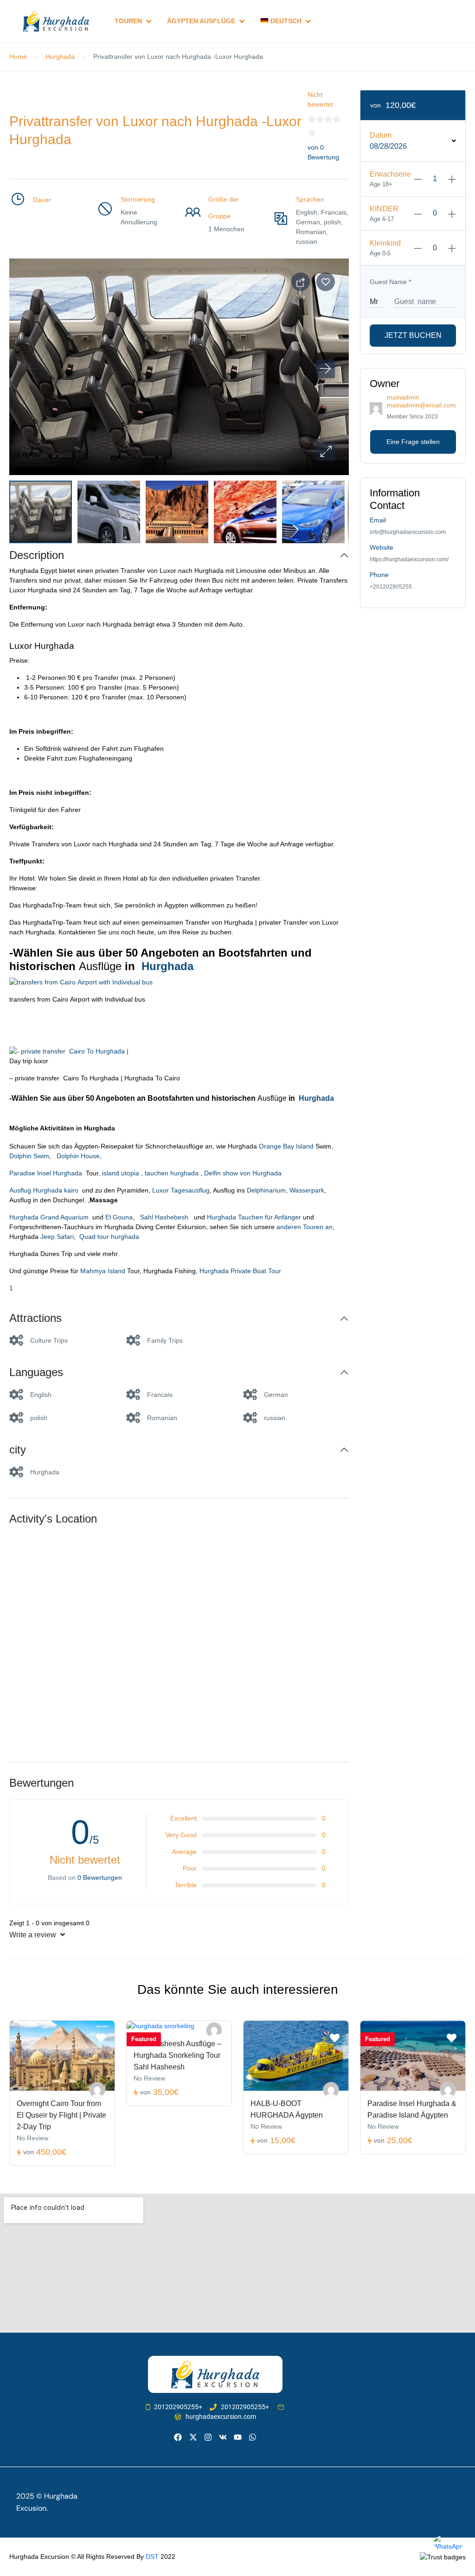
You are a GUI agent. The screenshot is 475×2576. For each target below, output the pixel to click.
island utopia (120, 1173)
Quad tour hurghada (109, 1237)
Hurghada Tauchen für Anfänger (254, 1217)
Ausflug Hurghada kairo (46, 1190)
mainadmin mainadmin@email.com (421, 401)
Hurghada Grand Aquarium (51, 1217)
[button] (326, 452)
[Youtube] (238, 2437)
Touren (128, 21)
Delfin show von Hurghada (243, 1173)
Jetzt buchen (413, 335)
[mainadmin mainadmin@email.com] (97, 2090)
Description (37, 555)
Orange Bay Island (285, 1146)
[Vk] (223, 2437)
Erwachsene (390, 174)
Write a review (34, 1935)
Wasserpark (307, 1190)
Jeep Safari (57, 1237)
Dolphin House (77, 1156)
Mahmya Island (102, 1271)
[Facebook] (178, 2437)
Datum (381, 135)
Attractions (35, 1318)
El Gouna (118, 1217)
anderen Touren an (305, 1227)
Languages (36, 1372)
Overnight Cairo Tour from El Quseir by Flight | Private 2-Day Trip (61, 2115)
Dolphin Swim (29, 1156)
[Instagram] (208, 2437)
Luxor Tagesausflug (181, 1190)
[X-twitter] (193, 2437)
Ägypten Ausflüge (201, 21)
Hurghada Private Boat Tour (240, 1271)
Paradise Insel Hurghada (48, 1173)
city (18, 1450)
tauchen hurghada (172, 1173)
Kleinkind (385, 243)
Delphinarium (266, 1190)
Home (18, 57)
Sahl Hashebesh (164, 1217)
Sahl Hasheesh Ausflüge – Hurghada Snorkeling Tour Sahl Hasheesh (177, 2055)
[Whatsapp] (253, 2437)
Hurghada (60, 57)
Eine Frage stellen (413, 442)
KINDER (384, 209)
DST (152, 2557)
